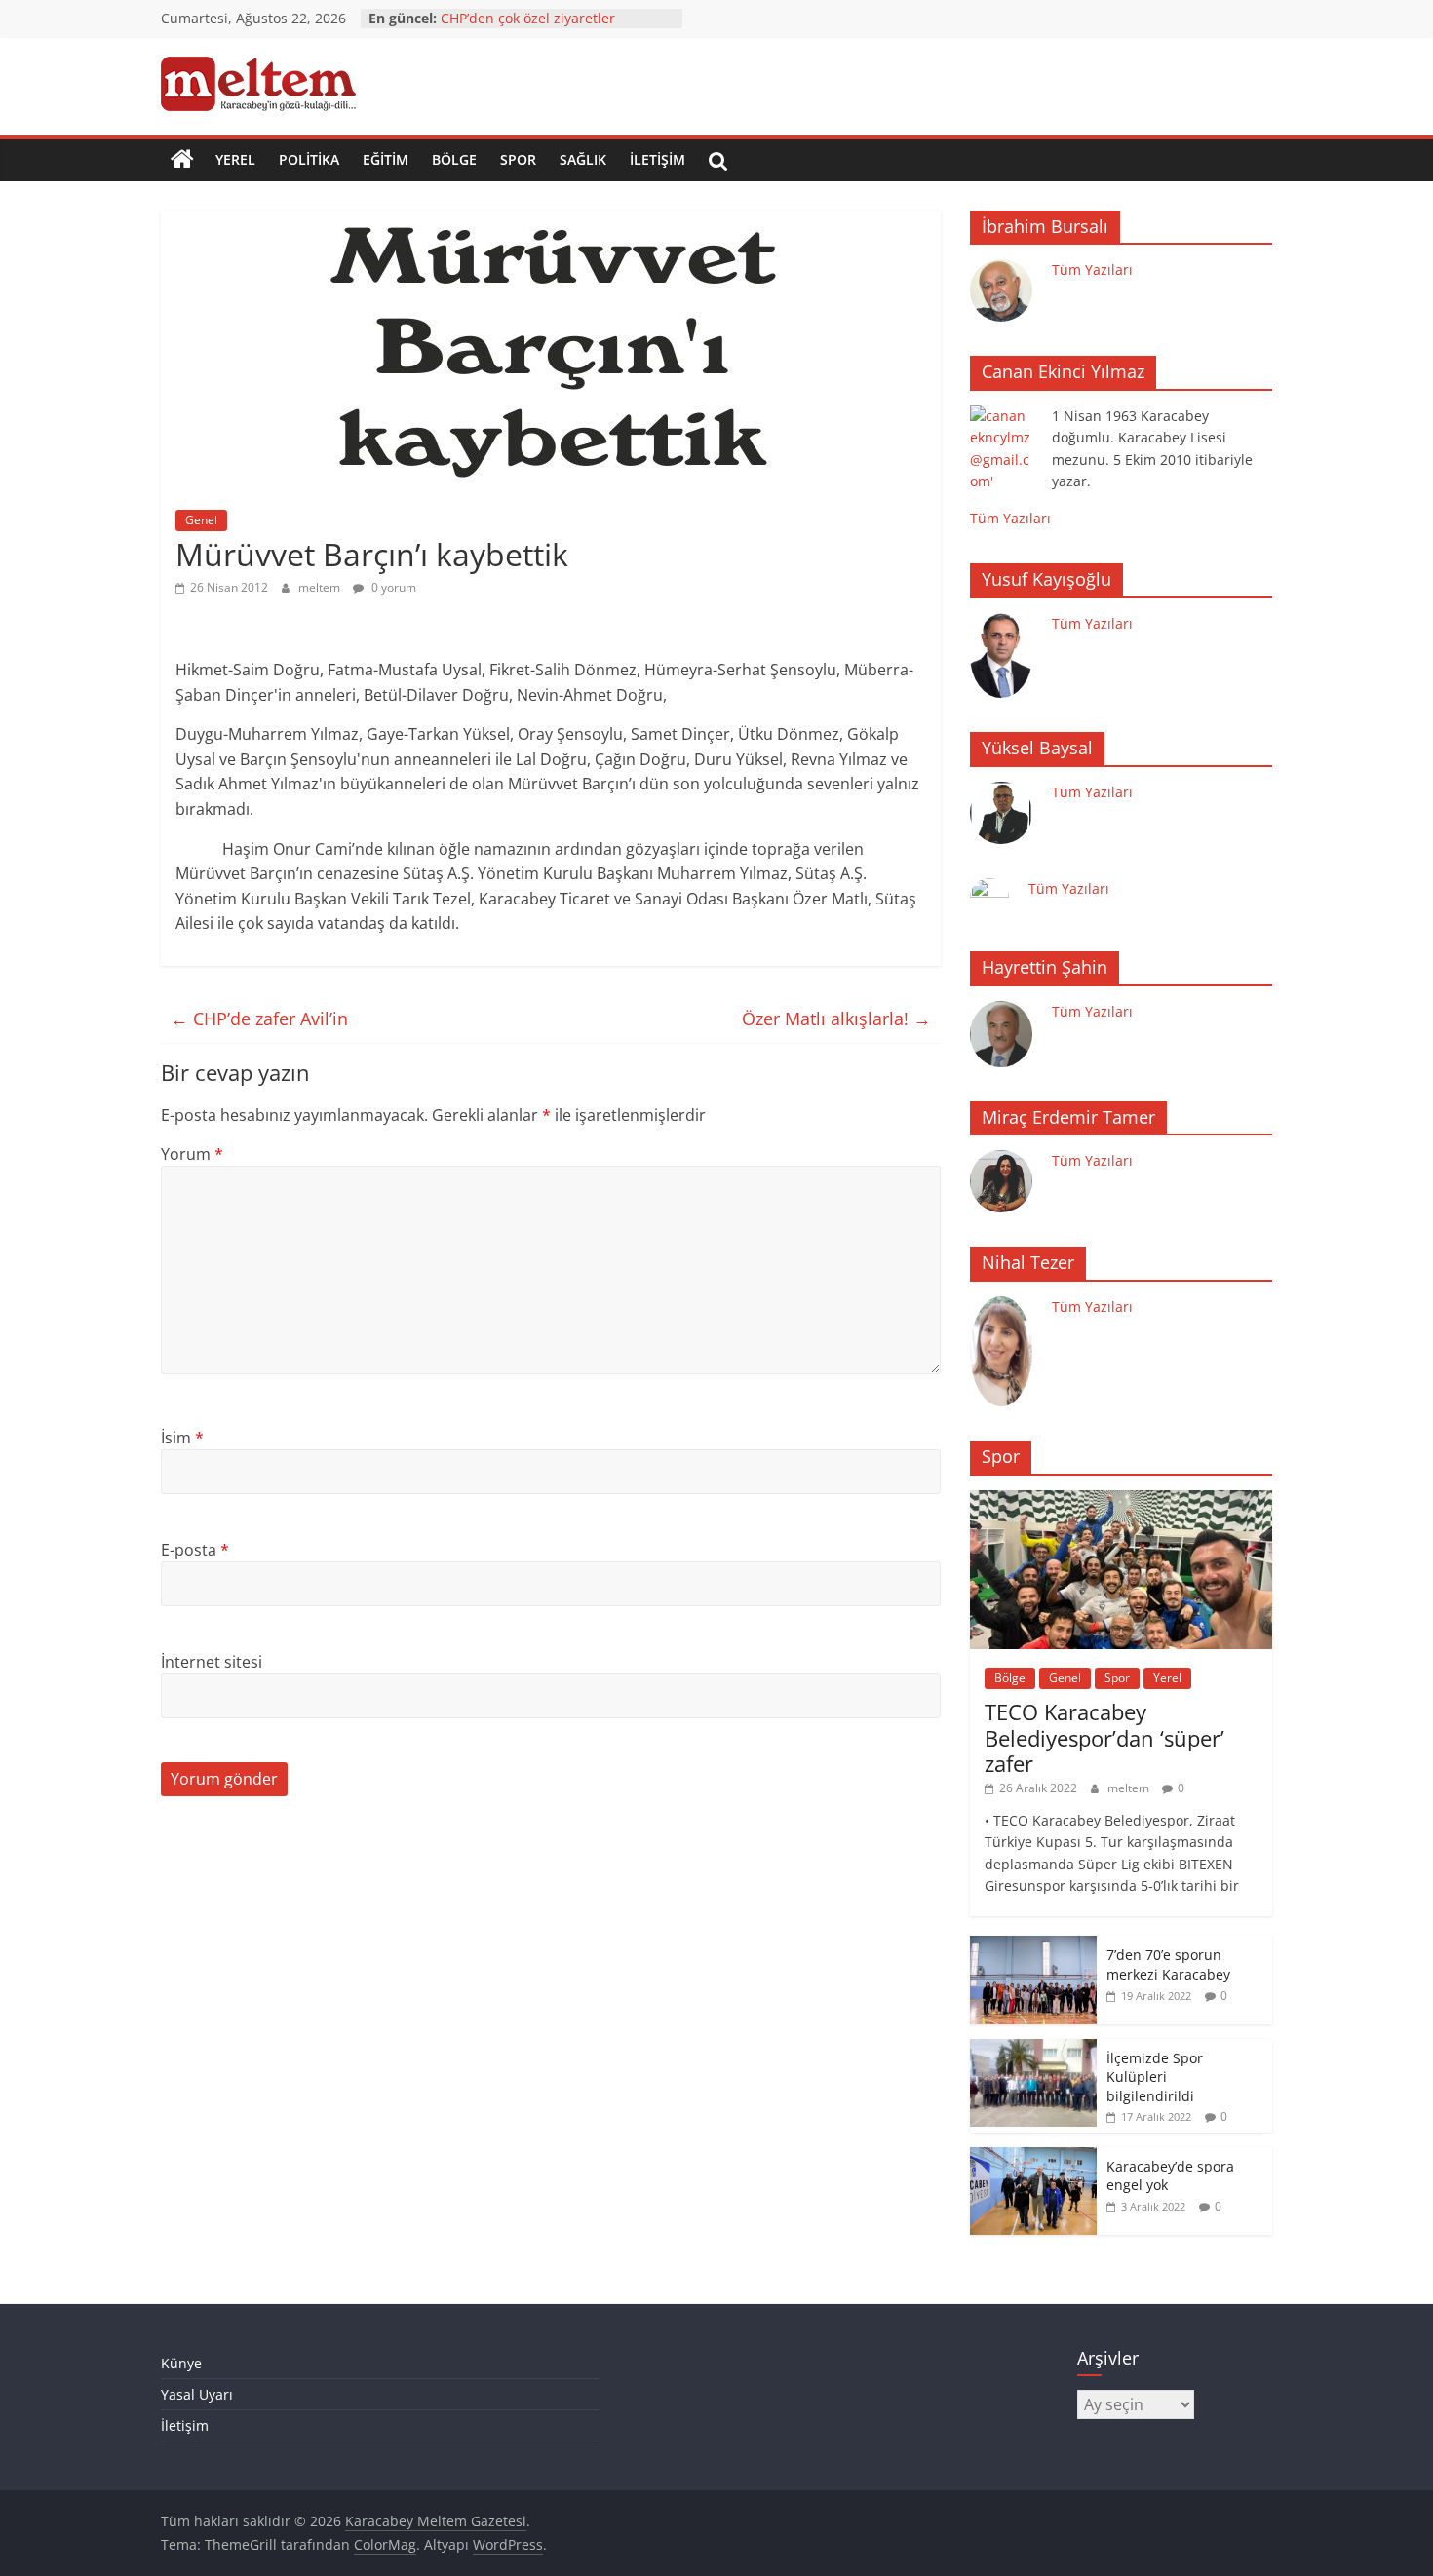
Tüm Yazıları (1092, 269)
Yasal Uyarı (197, 2394)
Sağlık (583, 159)
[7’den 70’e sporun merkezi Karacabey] (1033, 1946)
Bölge (454, 159)
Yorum (192, 1154)
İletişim (658, 159)
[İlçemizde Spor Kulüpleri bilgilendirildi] (1033, 2049)
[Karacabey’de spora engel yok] (1033, 2157)
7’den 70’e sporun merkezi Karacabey (1168, 1964)
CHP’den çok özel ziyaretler (528, 18)
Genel (201, 520)
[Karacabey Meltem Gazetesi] (182, 160)
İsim (182, 1438)
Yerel (235, 159)
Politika (309, 159)
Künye (181, 2363)
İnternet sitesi (212, 1662)
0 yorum (392, 587)
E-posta (195, 1550)
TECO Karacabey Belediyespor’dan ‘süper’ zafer (1104, 1737)
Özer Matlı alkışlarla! (836, 1019)
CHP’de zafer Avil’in (259, 1019)
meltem (321, 587)
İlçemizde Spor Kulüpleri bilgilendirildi (1155, 2077)
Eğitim (386, 159)
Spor (518, 159)
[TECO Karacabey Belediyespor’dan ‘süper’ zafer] (1121, 1500)
